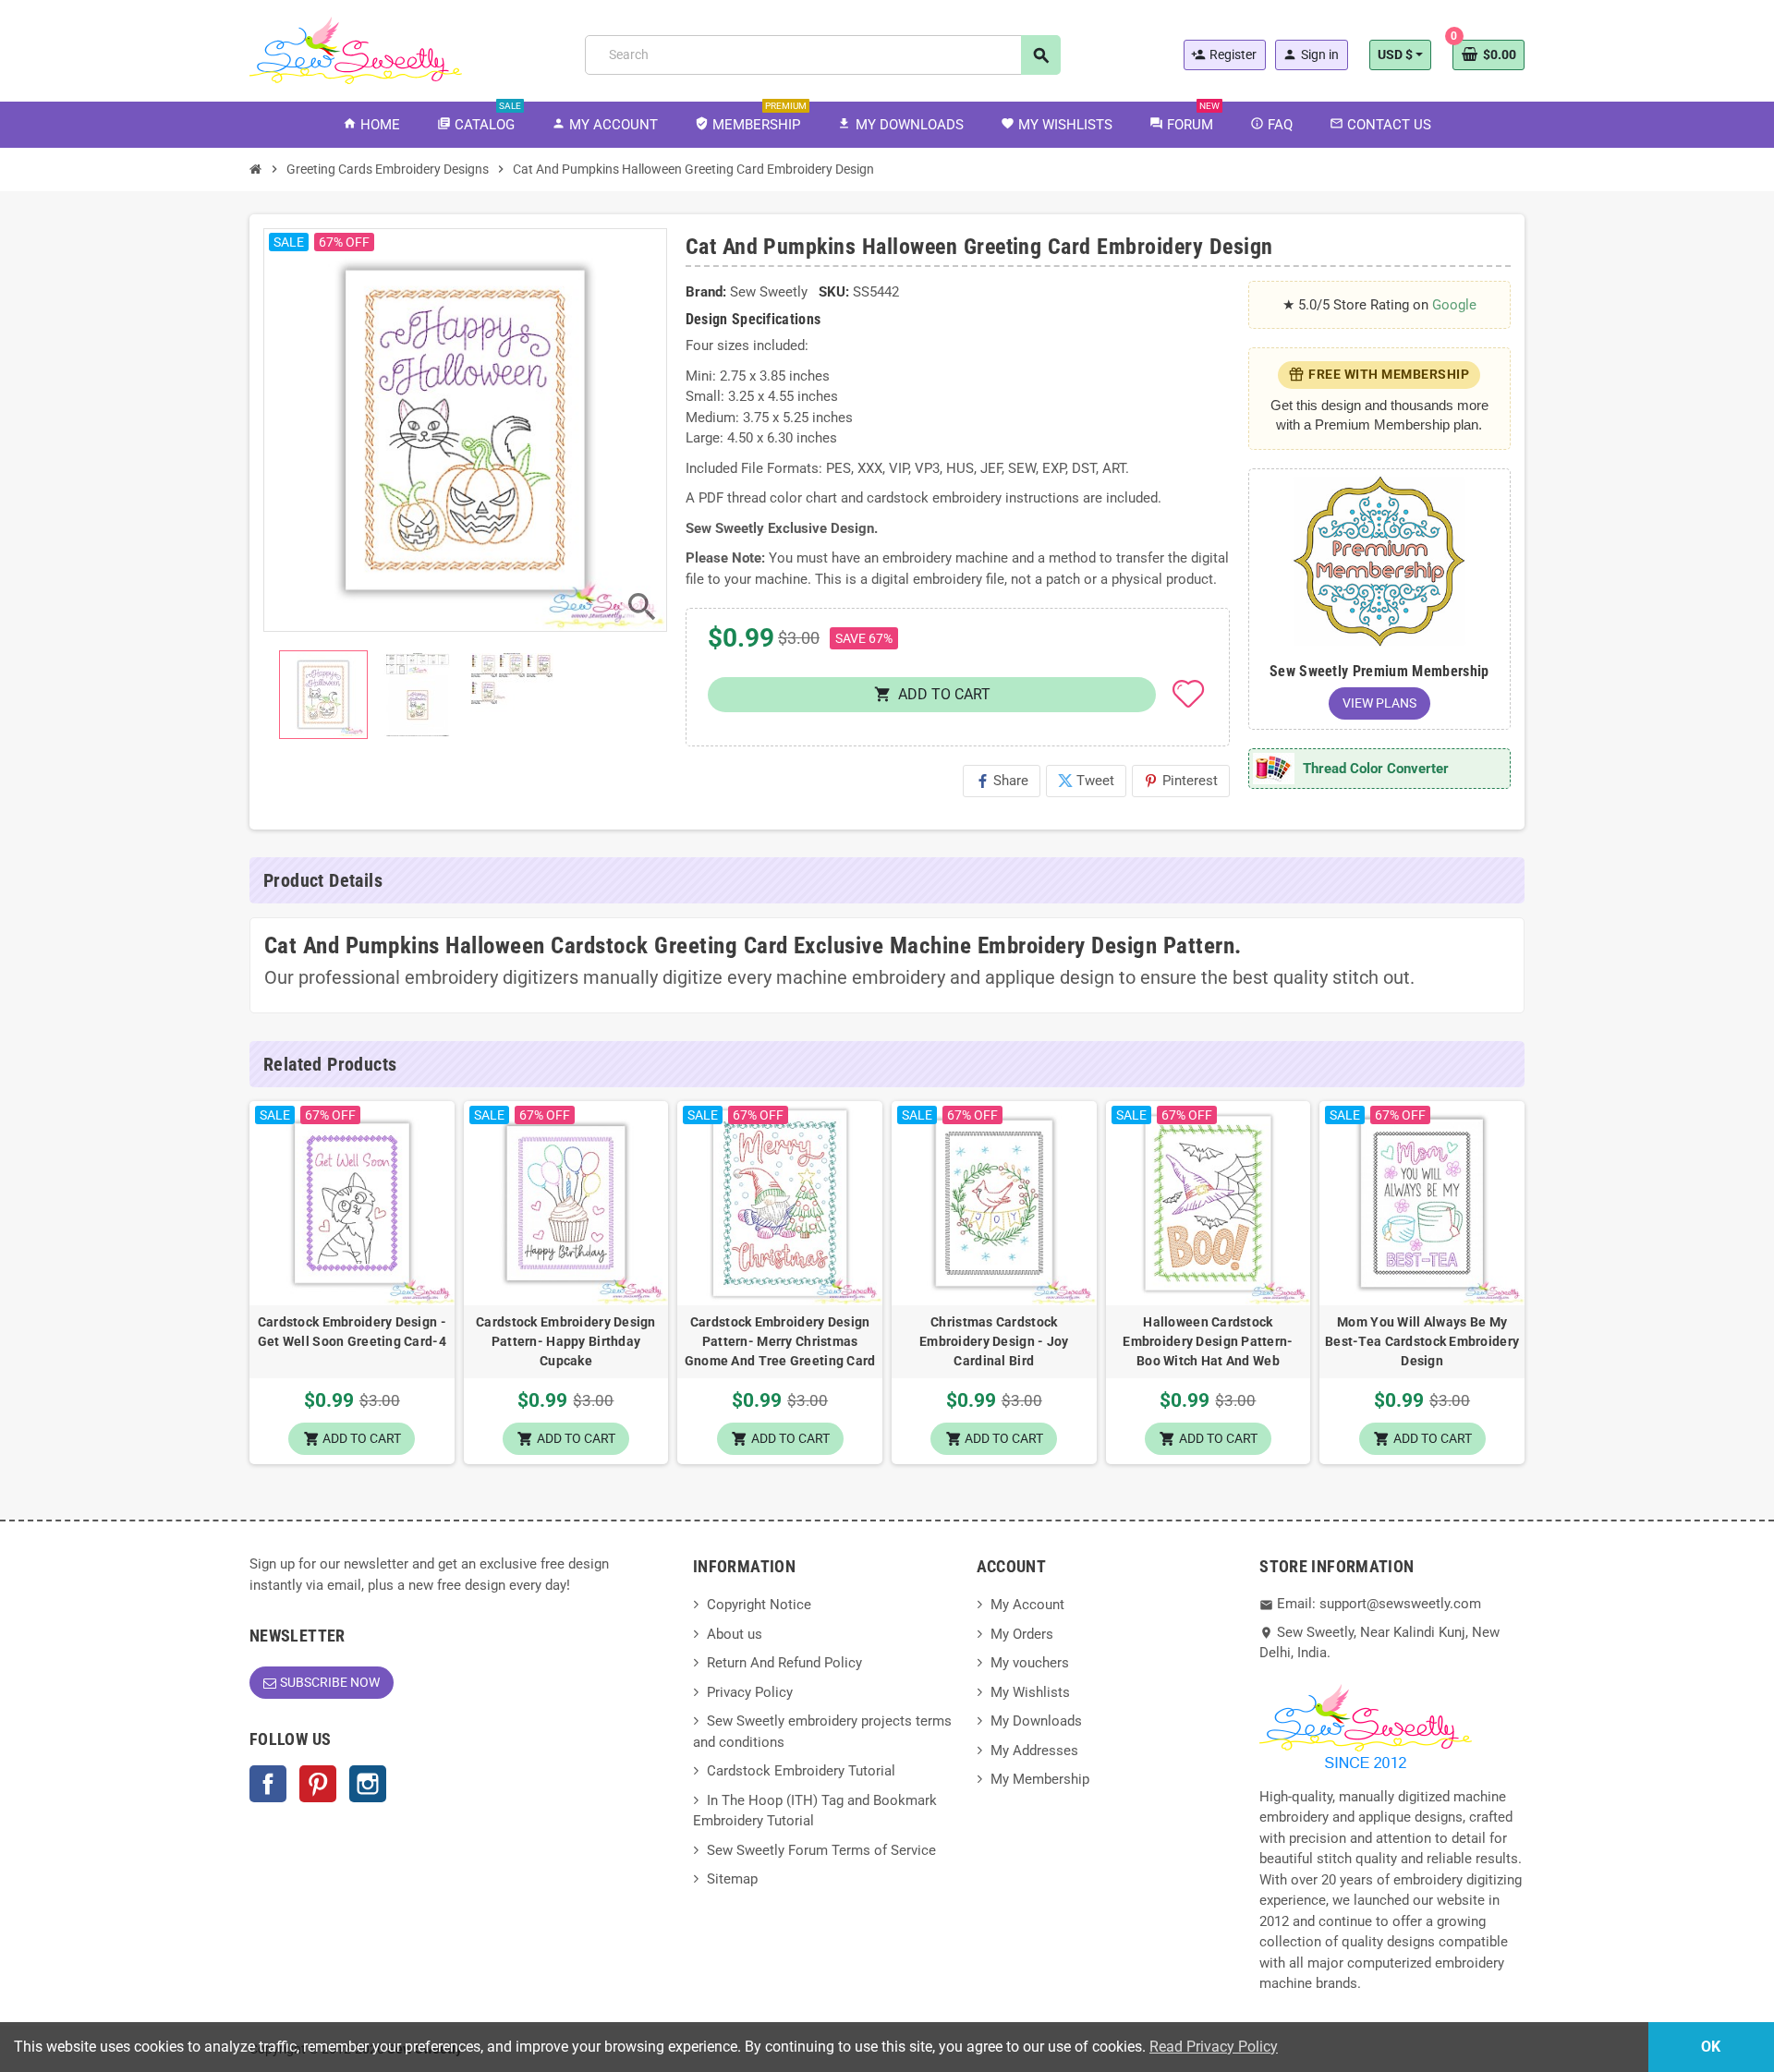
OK (1711, 2047)
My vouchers (1030, 1663)
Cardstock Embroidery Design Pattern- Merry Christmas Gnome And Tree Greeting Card (780, 1341)
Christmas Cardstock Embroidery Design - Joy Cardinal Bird (994, 1341)
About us (735, 1634)
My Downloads (1036, 1721)
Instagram (368, 1784)
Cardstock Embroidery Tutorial (801, 1771)
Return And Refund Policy (784, 1663)
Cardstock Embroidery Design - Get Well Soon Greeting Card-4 (352, 1332)
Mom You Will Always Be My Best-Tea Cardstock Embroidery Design (1422, 1341)
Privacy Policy (750, 1692)
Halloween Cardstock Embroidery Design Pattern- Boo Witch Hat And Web (1208, 1341)
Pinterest (1181, 781)
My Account (1027, 1605)
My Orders (1022, 1634)
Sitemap (732, 1879)
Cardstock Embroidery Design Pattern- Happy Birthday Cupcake (566, 1341)
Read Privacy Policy (1214, 2047)
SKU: (834, 292)
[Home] (256, 169)
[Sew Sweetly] (356, 49)
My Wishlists (1030, 1692)
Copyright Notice (759, 1605)
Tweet (1086, 781)
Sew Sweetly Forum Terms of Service (821, 1850)
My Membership (1040, 1779)
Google (1454, 305)
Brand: (706, 292)
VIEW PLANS (1379, 703)
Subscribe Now (330, 1682)
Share (1002, 781)
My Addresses (1034, 1751)
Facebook (268, 1784)
